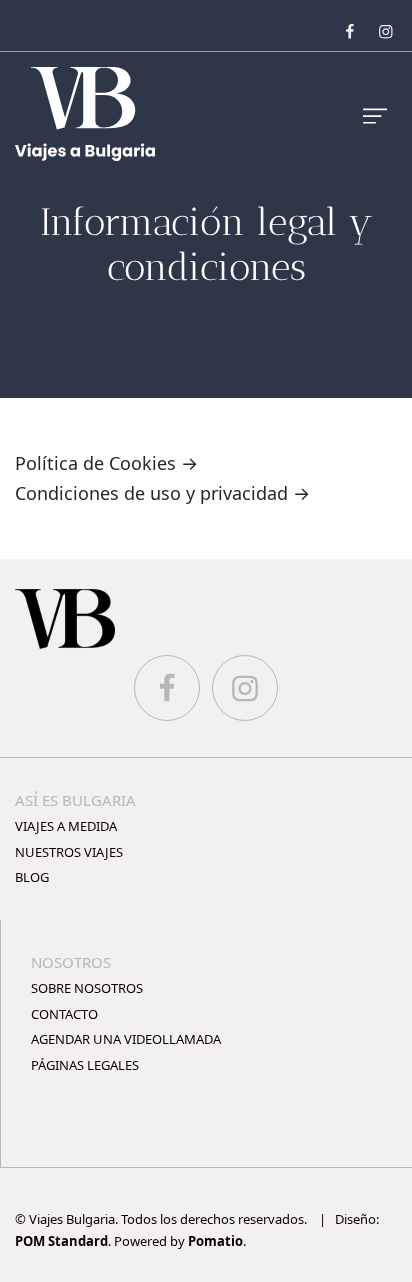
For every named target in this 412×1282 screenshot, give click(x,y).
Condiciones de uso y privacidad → (162, 493)
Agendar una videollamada (126, 1039)
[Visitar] (351, 30)
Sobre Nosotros (87, 988)
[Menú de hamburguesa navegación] (375, 114)
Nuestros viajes (69, 852)
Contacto (64, 1014)
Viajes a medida (66, 826)
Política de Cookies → (106, 463)
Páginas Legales (85, 1065)
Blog (32, 877)
